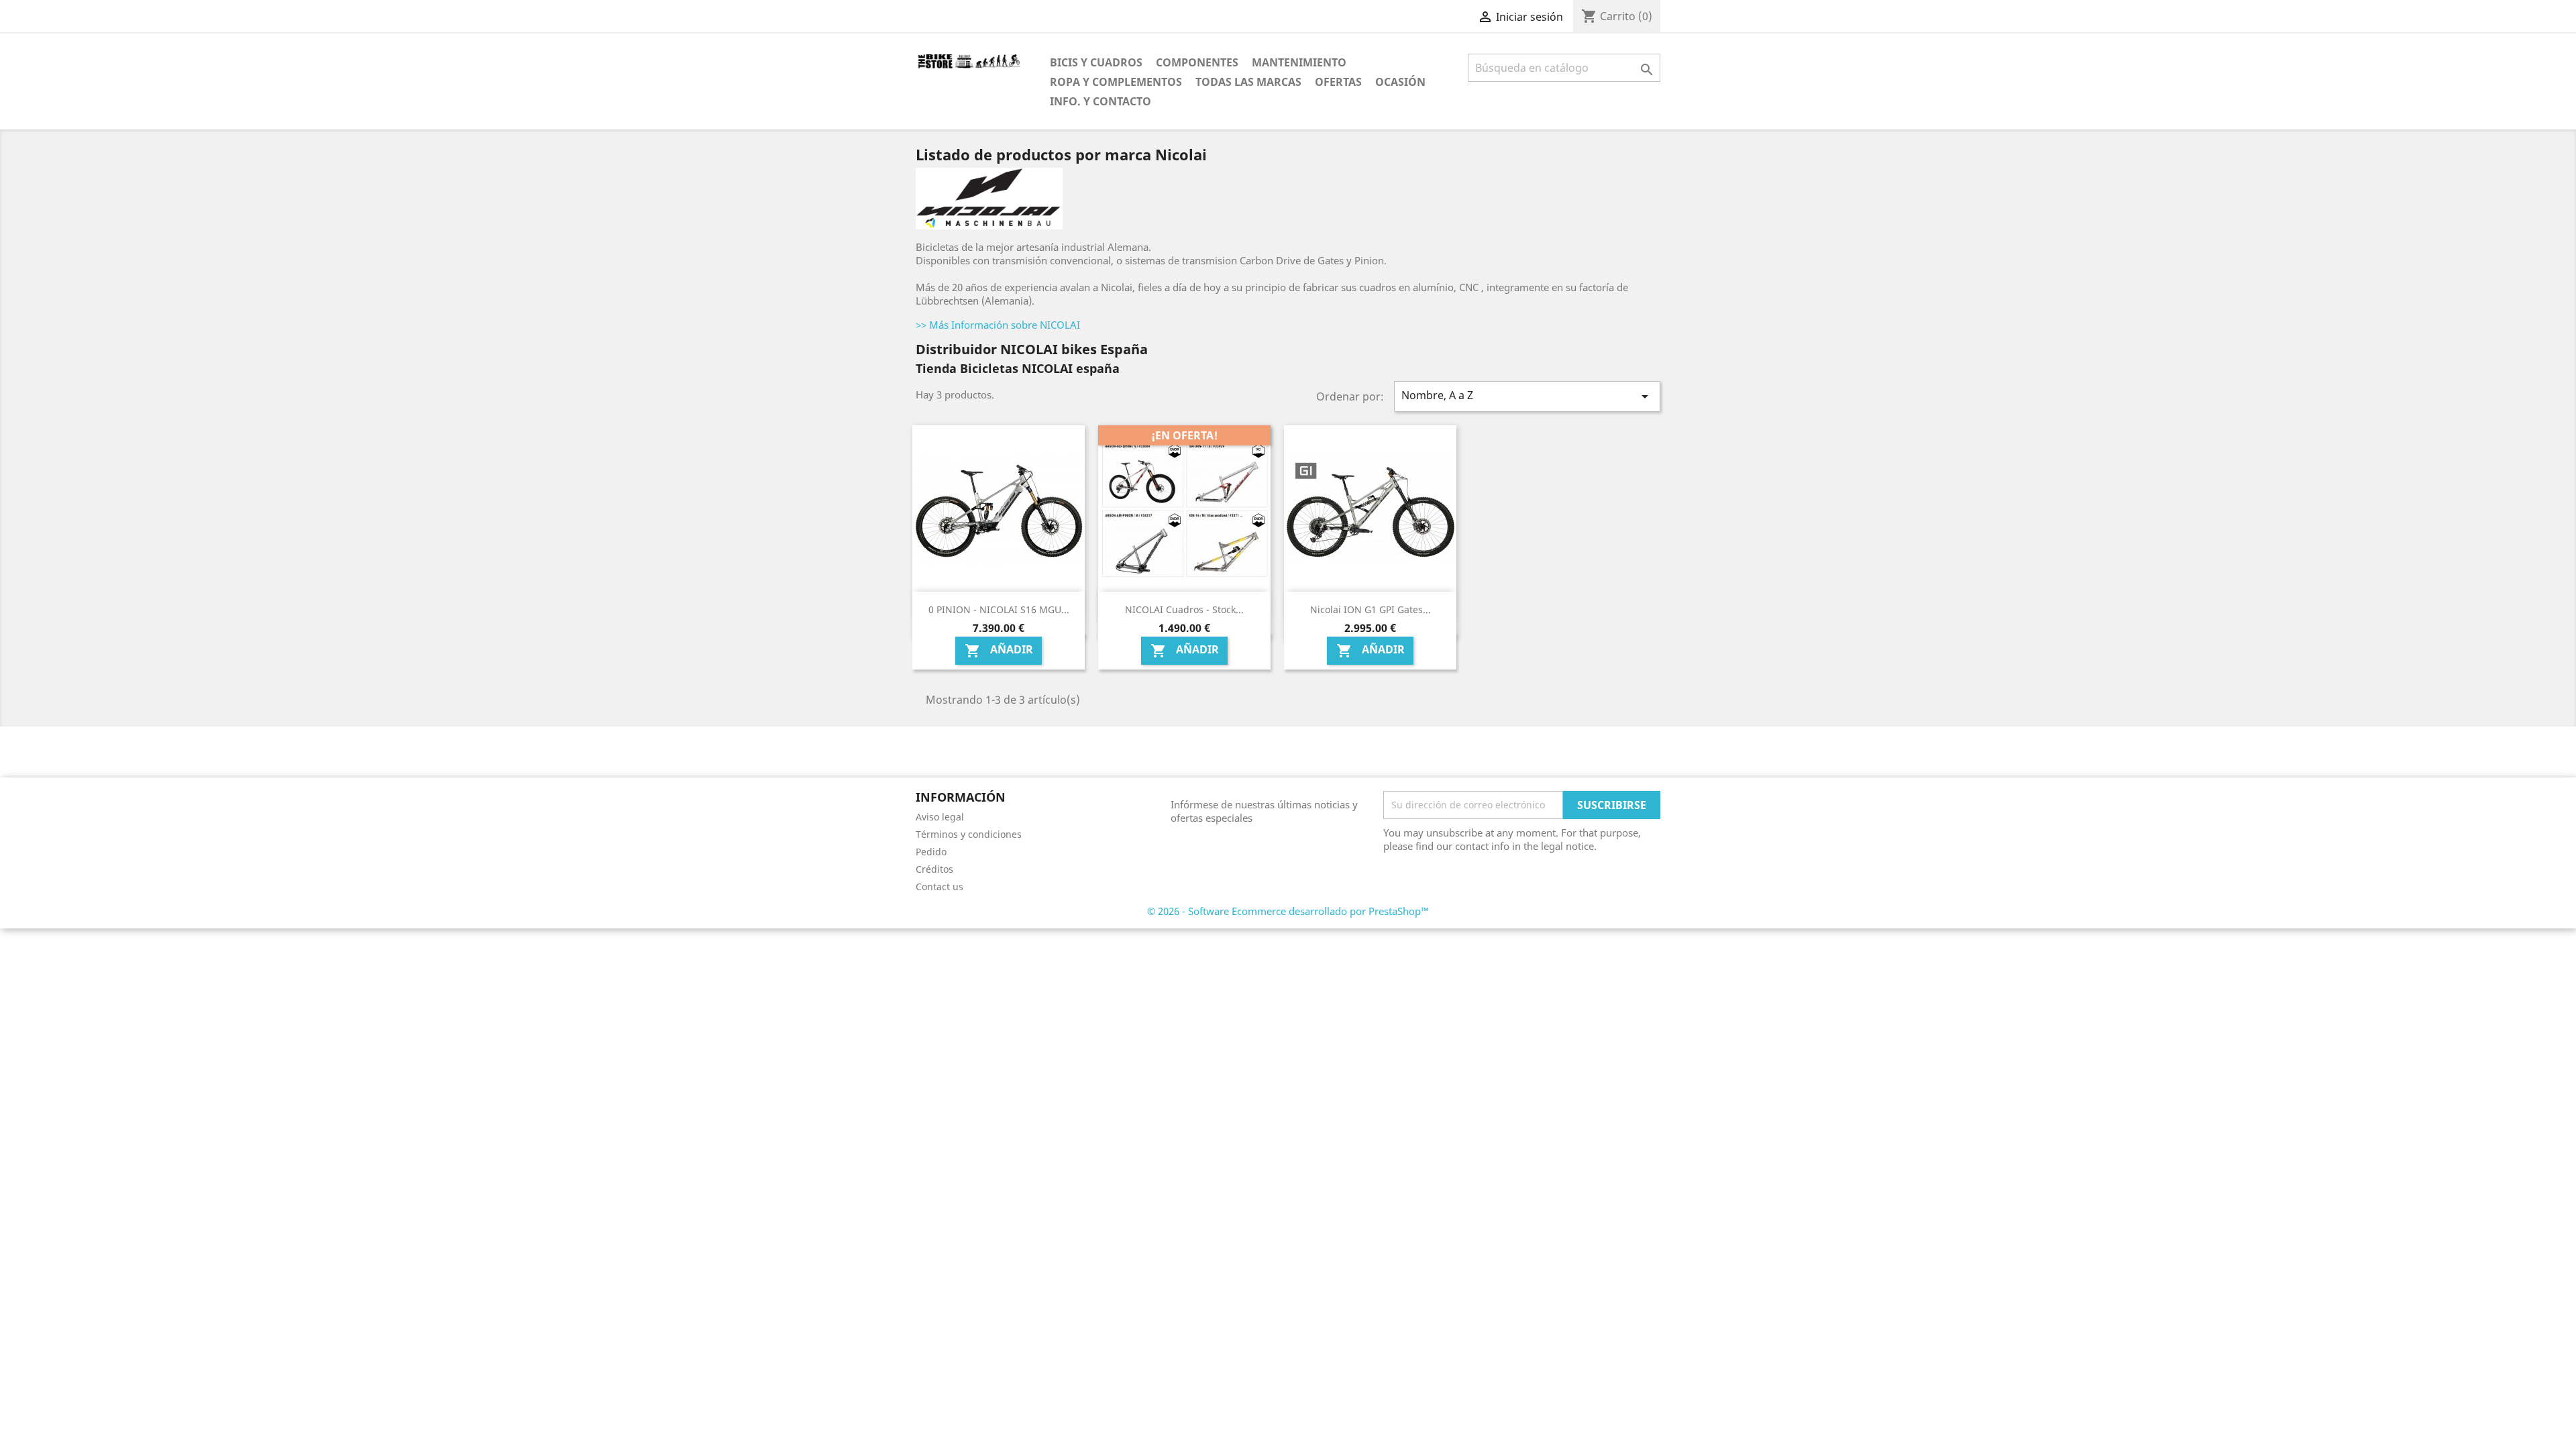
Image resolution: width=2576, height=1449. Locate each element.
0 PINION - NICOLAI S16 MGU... (999, 609)
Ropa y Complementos (1116, 82)
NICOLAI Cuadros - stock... (1184, 609)
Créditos (934, 869)
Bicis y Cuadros (1096, 62)
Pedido (931, 852)
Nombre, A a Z (1527, 396)
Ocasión (1400, 82)
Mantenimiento (1299, 62)
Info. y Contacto (1101, 101)
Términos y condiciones (969, 834)
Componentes (1197, 62)
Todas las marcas (1248, 82)
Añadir (999, 651)
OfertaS (1338, 82)
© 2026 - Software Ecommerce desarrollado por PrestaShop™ (1288, 911)
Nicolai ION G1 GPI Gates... (1371, 609)
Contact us (940, 887)
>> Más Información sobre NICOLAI (998, 325)
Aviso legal (940, 817)
